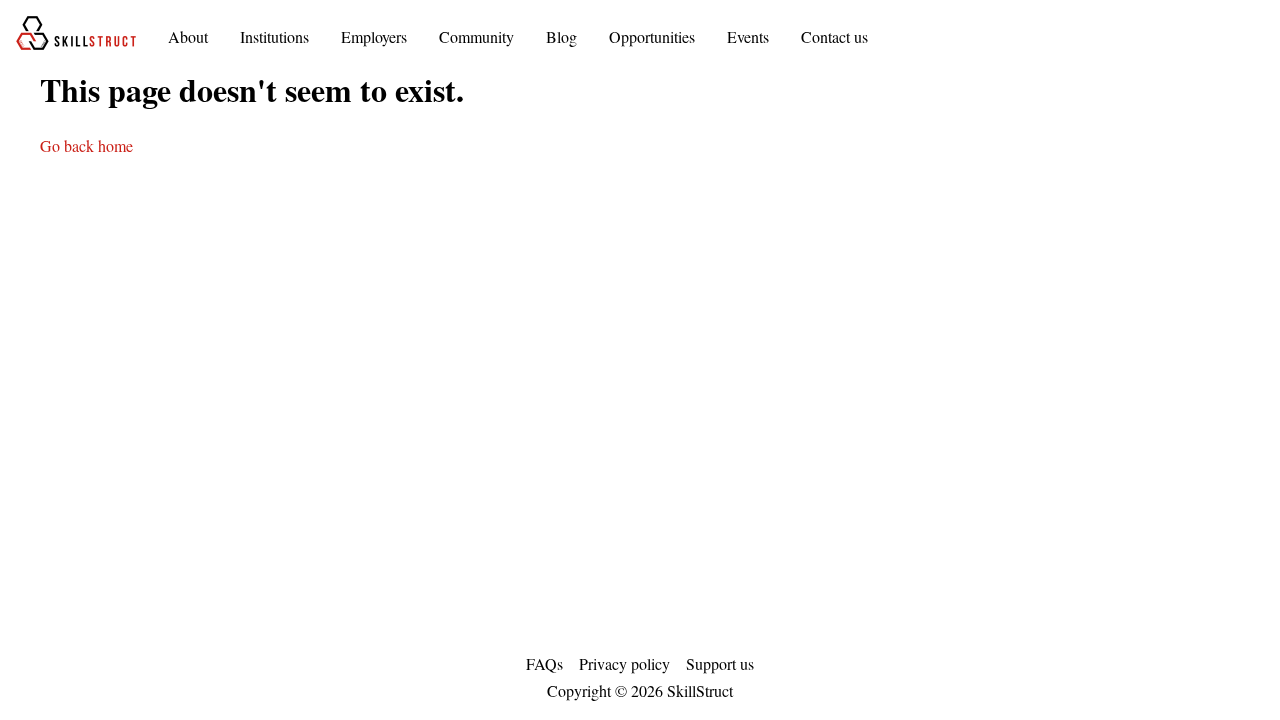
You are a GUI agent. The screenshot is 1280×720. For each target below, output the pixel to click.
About (188, 36)
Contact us (834, 36)
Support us (720, 663)
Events (748, 36)
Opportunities (652, 36)
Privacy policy (624, 663)
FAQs (544, 663)
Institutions (274, 36)
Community (476, 36)
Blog (561, 36)
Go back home (86, 145)
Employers (374, 36)
